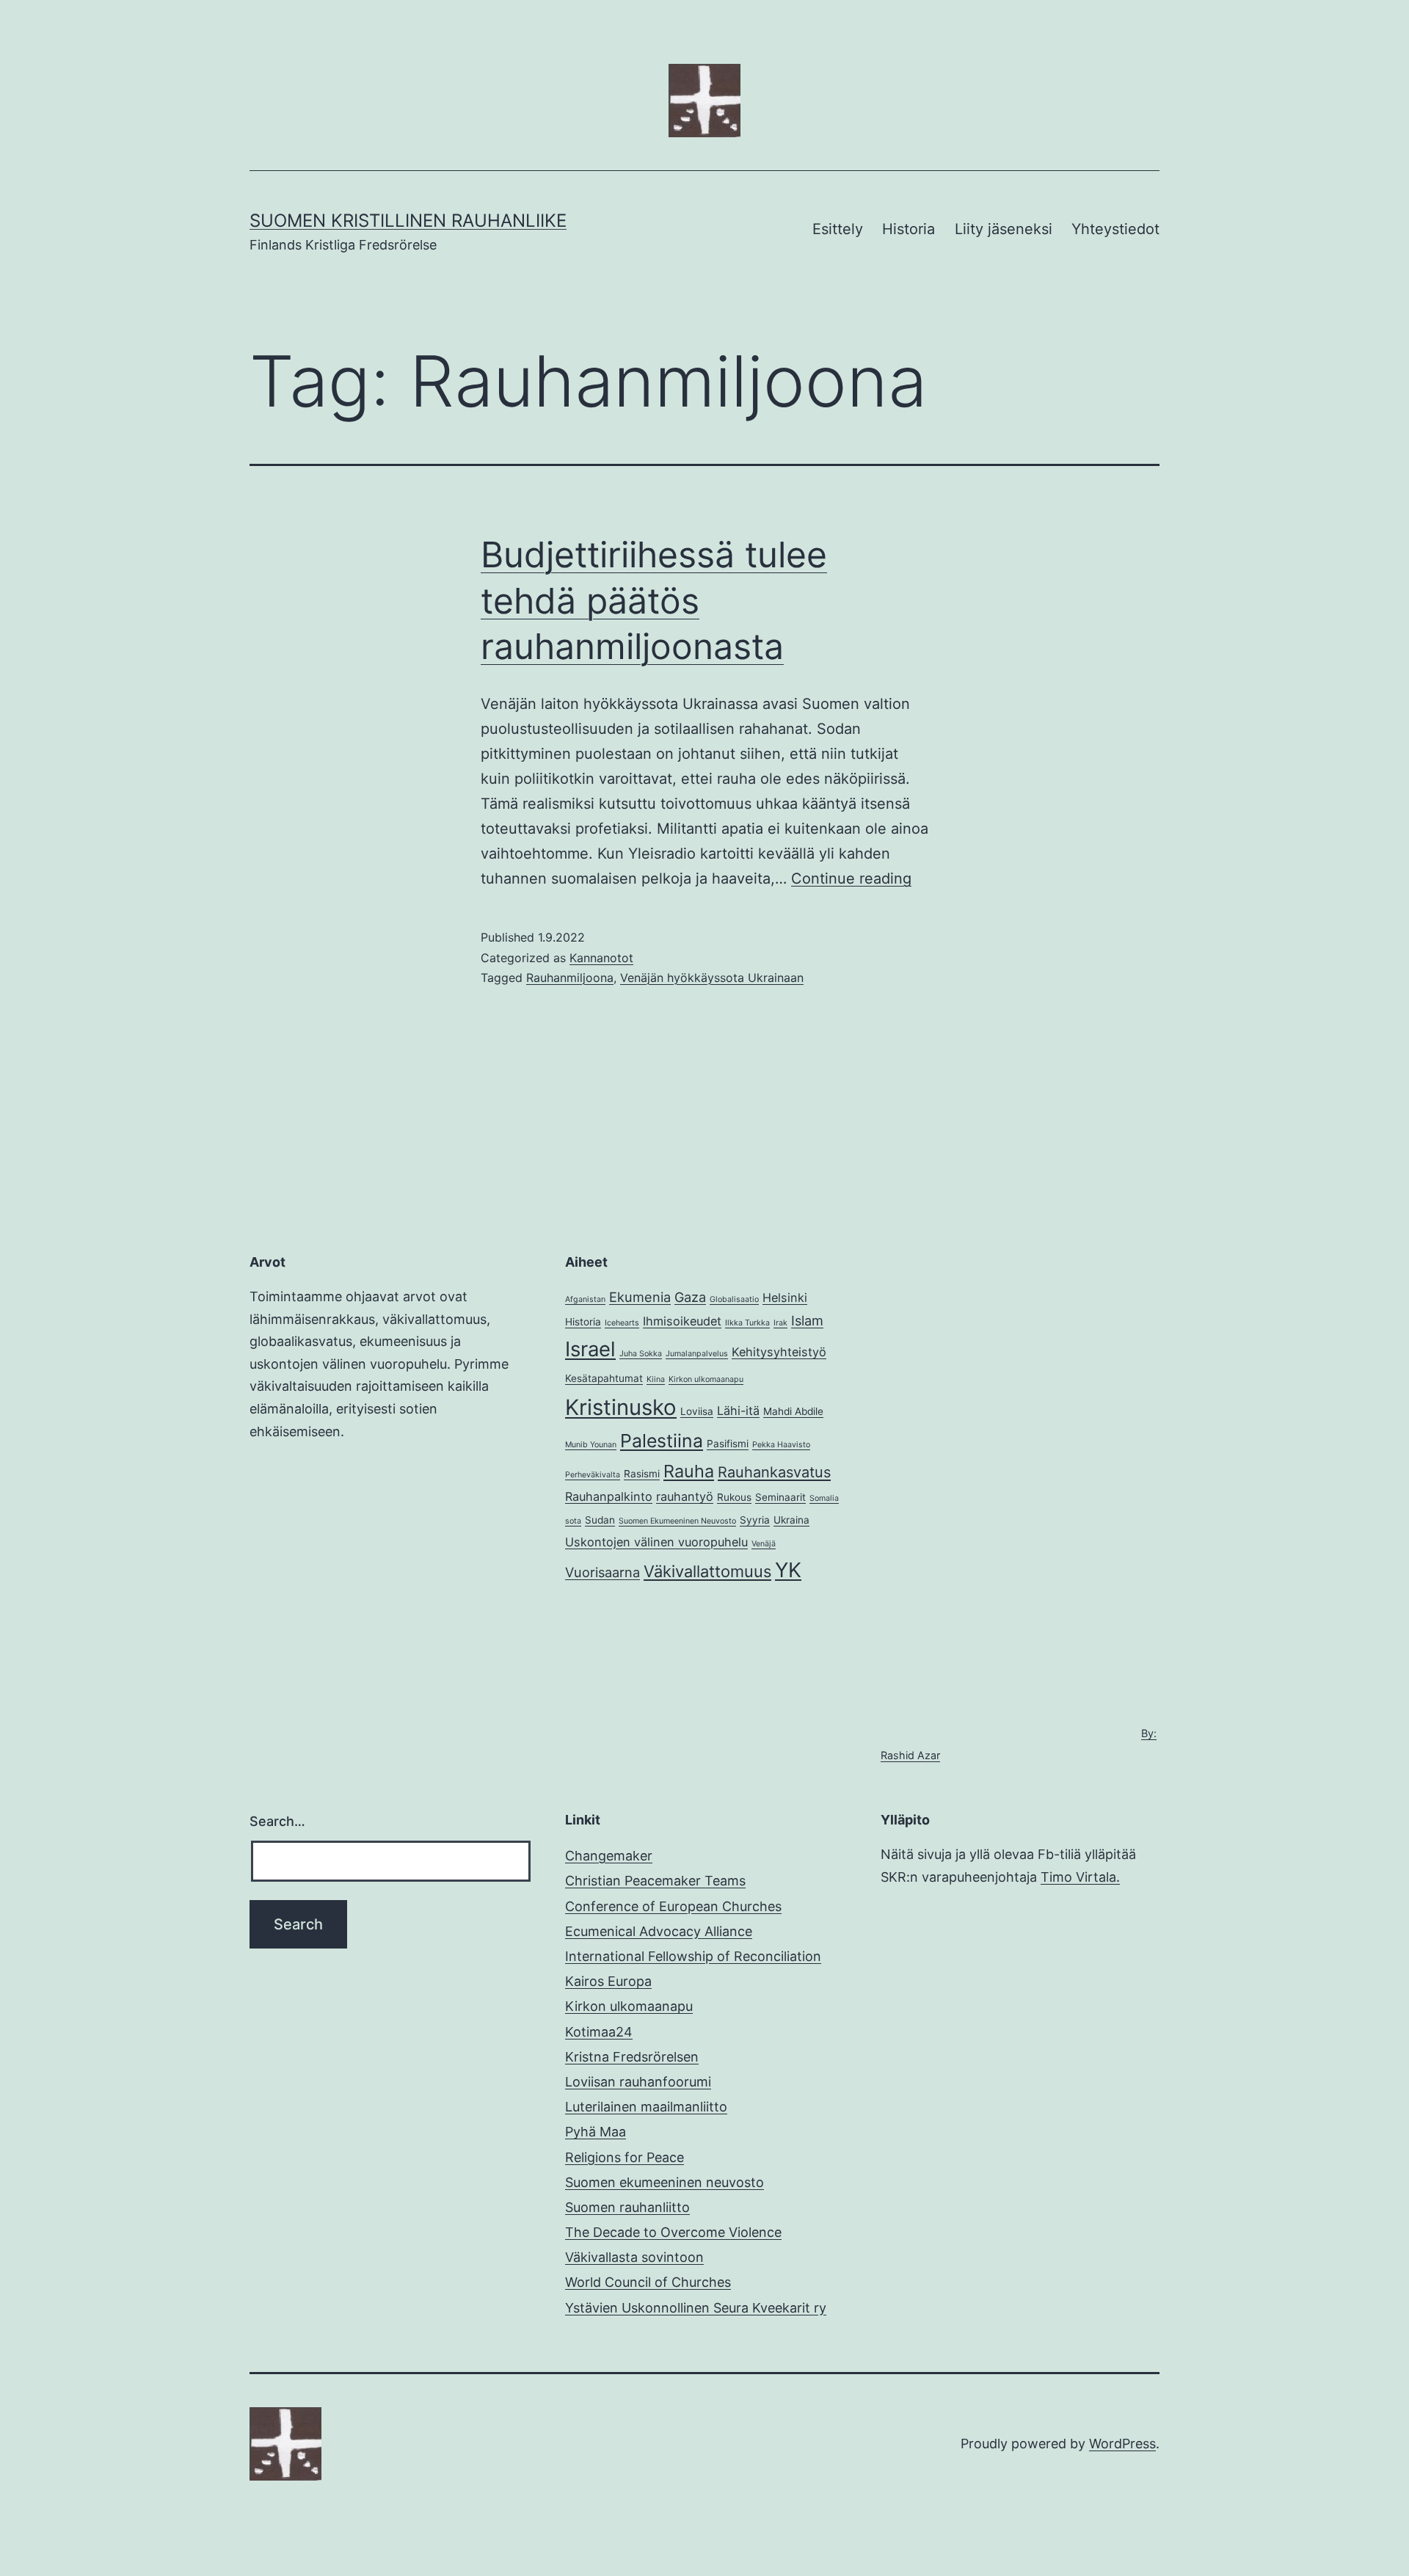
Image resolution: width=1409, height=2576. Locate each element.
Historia (909, 229)
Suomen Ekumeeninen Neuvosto (677, 1521)
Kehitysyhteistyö (779, 1352)
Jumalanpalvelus (697, 1354)
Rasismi (642, 1474)
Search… (277, 1821)
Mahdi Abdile (793, 1411)
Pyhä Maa (596, 2132)
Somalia (824, 1498)
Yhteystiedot (1115, 229)
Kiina (656, 1379)
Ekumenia (640, 1297)
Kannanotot (601, 958)
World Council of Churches (648, 2282)
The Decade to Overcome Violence (673, 2232)
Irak (780, 1323)
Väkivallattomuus (707, 1571)
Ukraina (791, 1520)
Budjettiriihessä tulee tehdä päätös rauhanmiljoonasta (654, 600)
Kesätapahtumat (604, 1378)
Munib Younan (591, 1445)
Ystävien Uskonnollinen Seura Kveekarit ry (696, 2308)
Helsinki (785, 1298)
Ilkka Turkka (747, 1323)
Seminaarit (780, 1497)
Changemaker (609, 1856)
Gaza (690, 1297)
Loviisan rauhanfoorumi (638, 2082)
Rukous (734, 1497)
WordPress (1122, 2444)
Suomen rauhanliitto (627, 2207)
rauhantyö (685, 1496)
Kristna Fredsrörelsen (632, 2057)
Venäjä (764, 1544)
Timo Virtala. (1080, 1877)
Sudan (600, 1520)
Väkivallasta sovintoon (634, 2257)
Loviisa (697, 1411)
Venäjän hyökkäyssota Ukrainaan (712, 978)
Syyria (755, 1520)
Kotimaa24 (599, 2032)
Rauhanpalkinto (609, 1496)
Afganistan (585, 1299)
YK (788, 1570)
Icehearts (622, 1323)
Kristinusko (621, 1407)
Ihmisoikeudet (682, 1321)
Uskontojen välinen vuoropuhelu (656, 1542)
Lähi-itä (738, 1411)
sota (573, 1521)
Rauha (689, 1471)
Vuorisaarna (602, 1572)
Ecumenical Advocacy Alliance (659, 1931)
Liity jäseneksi (1004, 229)
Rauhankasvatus (774, 1472)
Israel (590, 1349)
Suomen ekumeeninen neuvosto (665, 2182)
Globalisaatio (734, 1299)
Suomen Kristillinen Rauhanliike (408, 221)
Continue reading (851, 878)
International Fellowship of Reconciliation (693, 1956)
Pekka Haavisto (781, 1445)
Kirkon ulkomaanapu (706, 1379)
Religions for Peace (625, 2157)
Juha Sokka (641, 1354)
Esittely (838, 229)
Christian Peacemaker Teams (655, 1881)
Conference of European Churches (673, 1906)
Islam (807, 1320)
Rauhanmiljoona (570, 978)
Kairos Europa (608, 1981)
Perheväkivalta (593, 1475)
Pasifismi (728, 1444)
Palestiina (662, 1441)
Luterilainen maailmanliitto (646, 2107)
